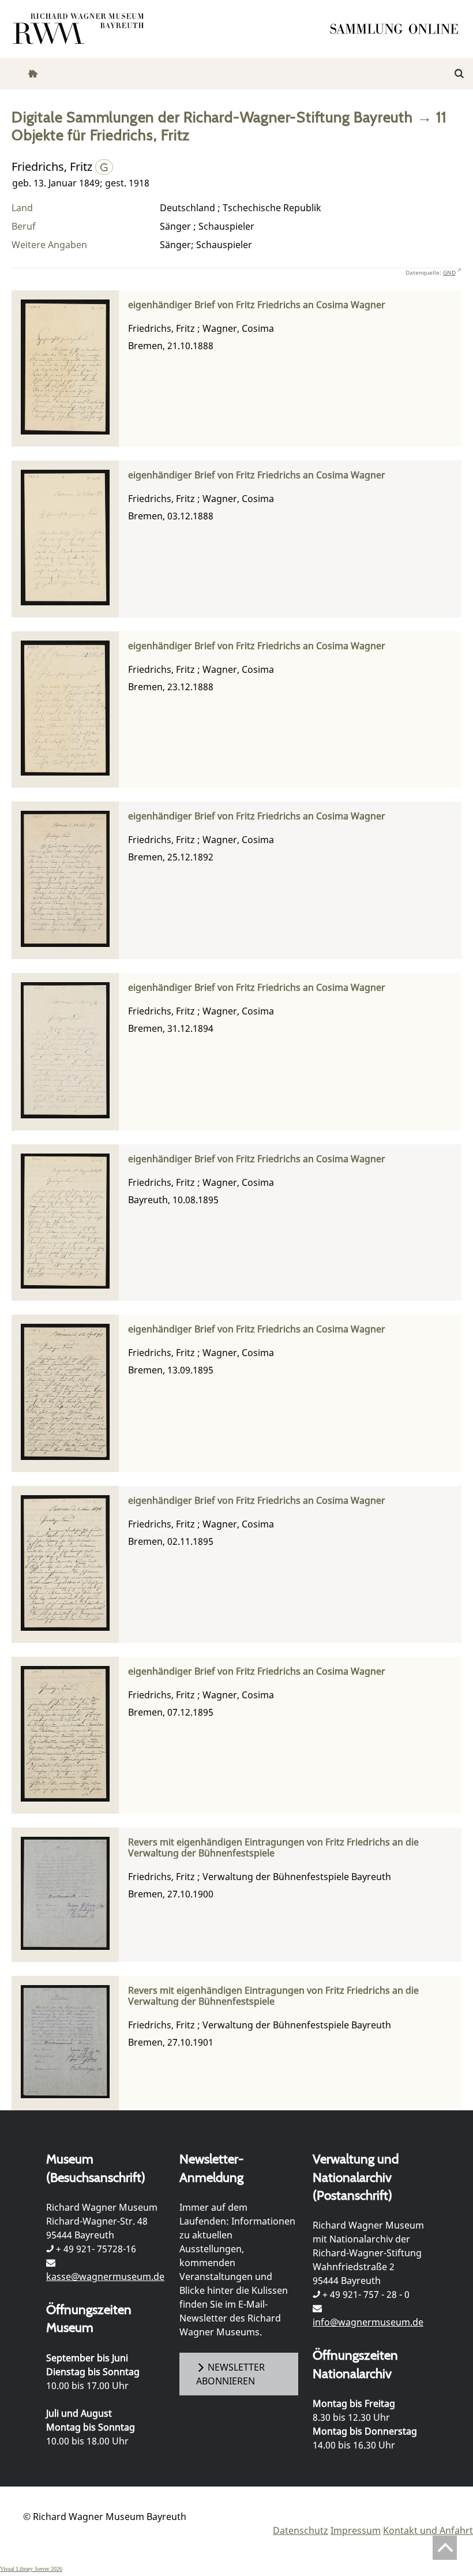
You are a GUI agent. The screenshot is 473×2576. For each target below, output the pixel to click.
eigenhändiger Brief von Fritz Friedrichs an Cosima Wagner (257, 305)
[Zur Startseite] (398, 29)
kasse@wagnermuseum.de (105, 2277)
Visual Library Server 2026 (31, 2569)
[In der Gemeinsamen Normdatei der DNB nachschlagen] (104, 166)
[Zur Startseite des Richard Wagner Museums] (80, 29)
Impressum (356, 2530)
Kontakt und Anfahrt (428, 2530)
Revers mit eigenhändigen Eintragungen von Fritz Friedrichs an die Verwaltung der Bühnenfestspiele (273, 1848)
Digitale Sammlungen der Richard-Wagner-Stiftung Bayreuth (212, 117)
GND (449, 272)
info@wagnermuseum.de (368, 2322)
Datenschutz (301, 2530)
